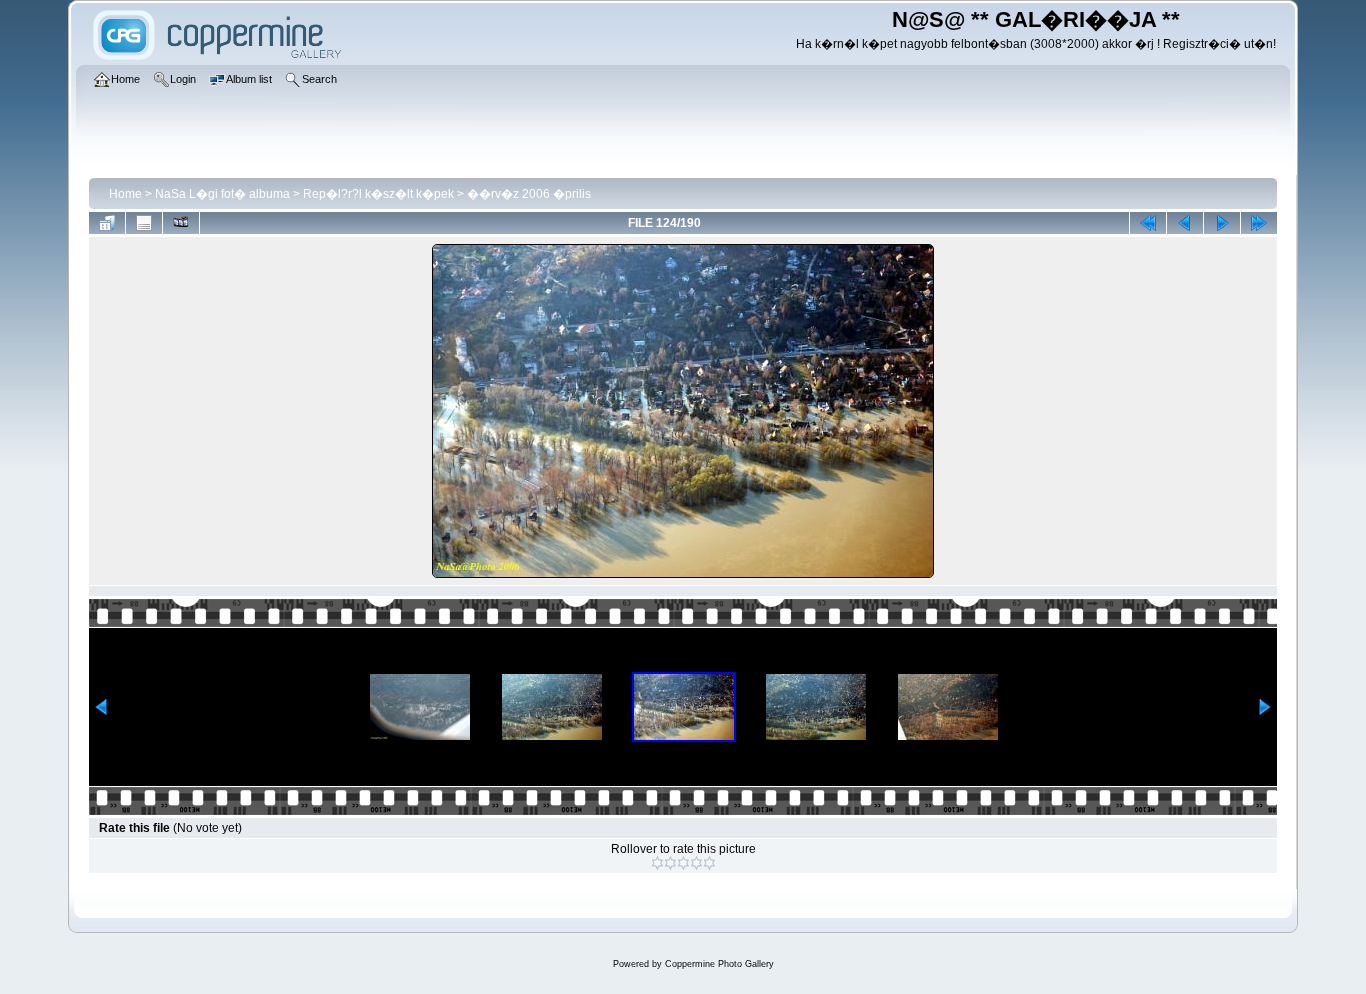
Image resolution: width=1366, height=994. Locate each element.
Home (125, 194)
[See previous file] (1185, 223)
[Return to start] (1148, 223)
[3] (683, 863)
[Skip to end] (1259, 223)
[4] (696, 863)
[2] (670, 863)
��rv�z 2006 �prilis (529, 194)
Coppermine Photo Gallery (719, 964)
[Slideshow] (181, 223)
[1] (657, 863)
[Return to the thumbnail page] (107, 223)
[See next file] (1222, 223)
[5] (709, 863)
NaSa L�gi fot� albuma (222, 194)
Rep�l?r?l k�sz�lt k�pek (378, 194)
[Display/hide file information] (144, 223)
